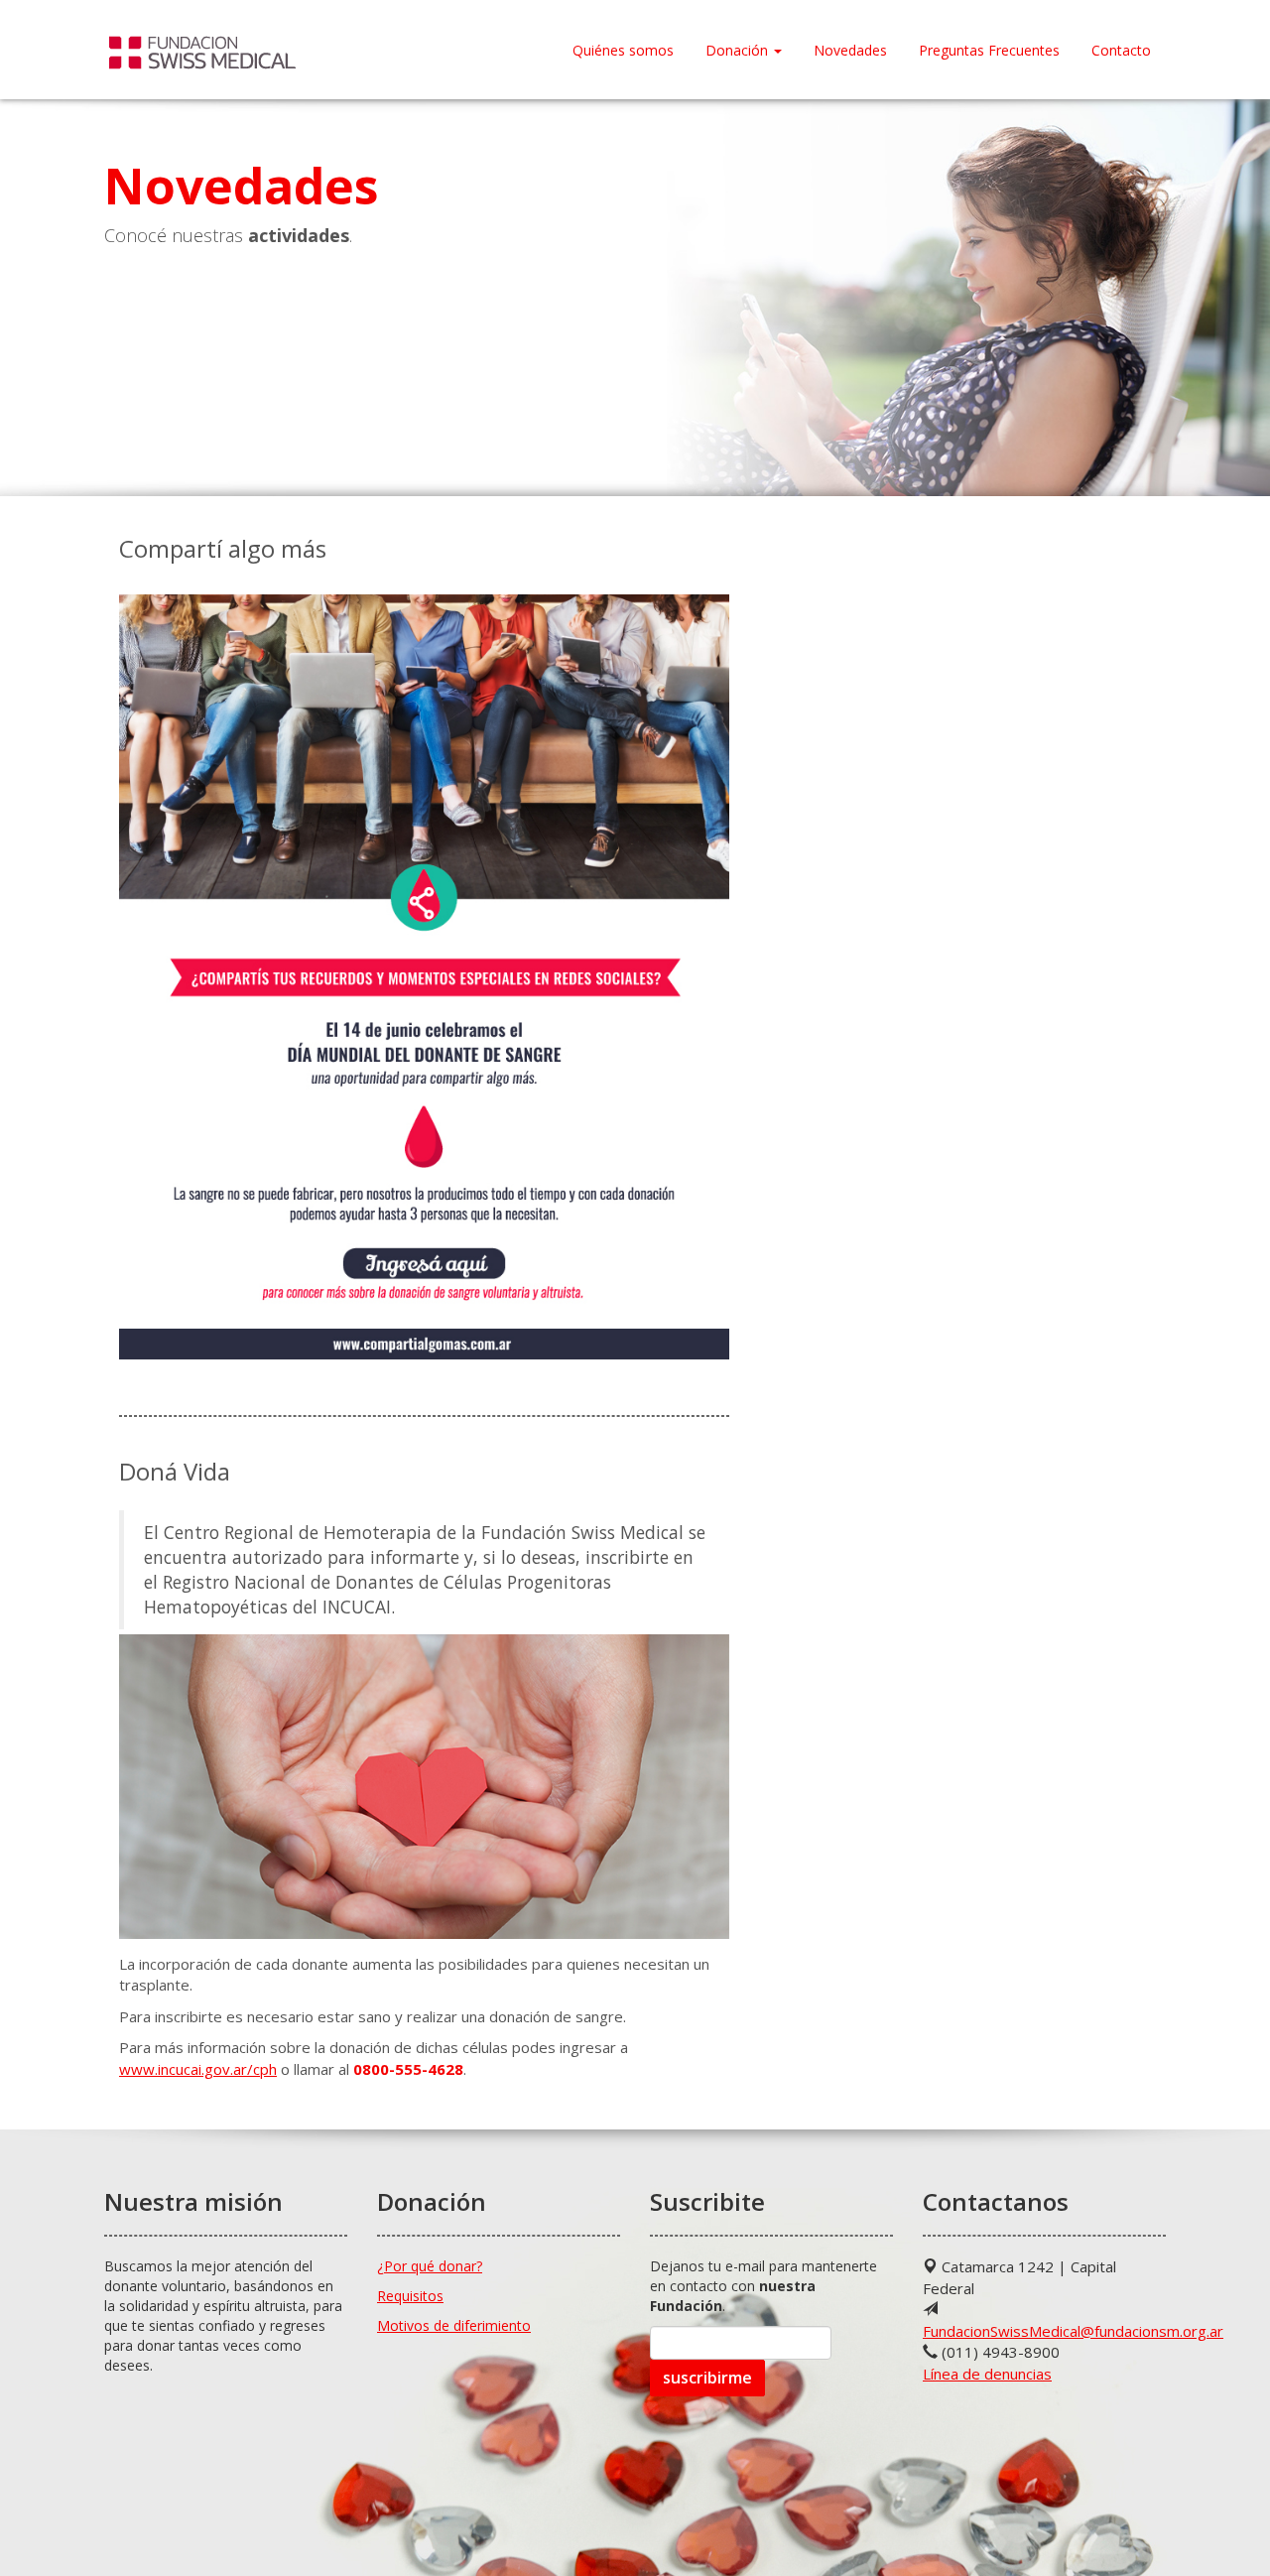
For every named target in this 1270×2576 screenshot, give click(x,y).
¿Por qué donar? (430, 2266)
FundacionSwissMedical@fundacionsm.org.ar (1073, 2331)
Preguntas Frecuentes (989, 50)
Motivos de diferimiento (454, 2325)
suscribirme (707, 2378)
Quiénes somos (623, 50)
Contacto (1121, 50)
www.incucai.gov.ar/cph (198, 2069)
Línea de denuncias (987, 2374)
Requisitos (410, 2296)
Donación (739, 50)
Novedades (850, 50)
